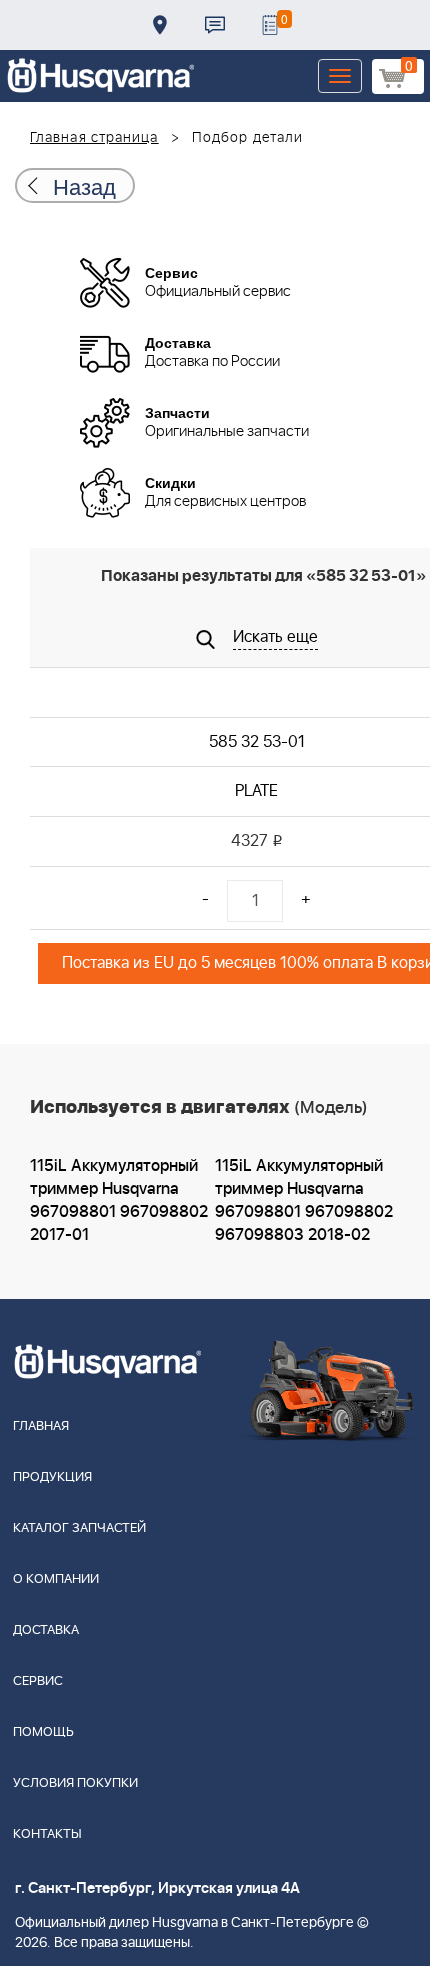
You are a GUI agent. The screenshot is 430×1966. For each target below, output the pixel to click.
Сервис (38, 1681)
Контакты (215, 25)
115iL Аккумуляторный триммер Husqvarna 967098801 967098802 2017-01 (119, 1200)
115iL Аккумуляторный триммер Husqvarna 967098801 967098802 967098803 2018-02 (304, 1200)
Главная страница (94, 138)
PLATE (256, 791)
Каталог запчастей (79, 1528)
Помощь (43, 1732)
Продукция (52, 1477)
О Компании (56, 1579)
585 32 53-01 (257, 742)
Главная (41, 1426)
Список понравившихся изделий (270, 25)
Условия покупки (75, 1783)
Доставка (160, 25)
